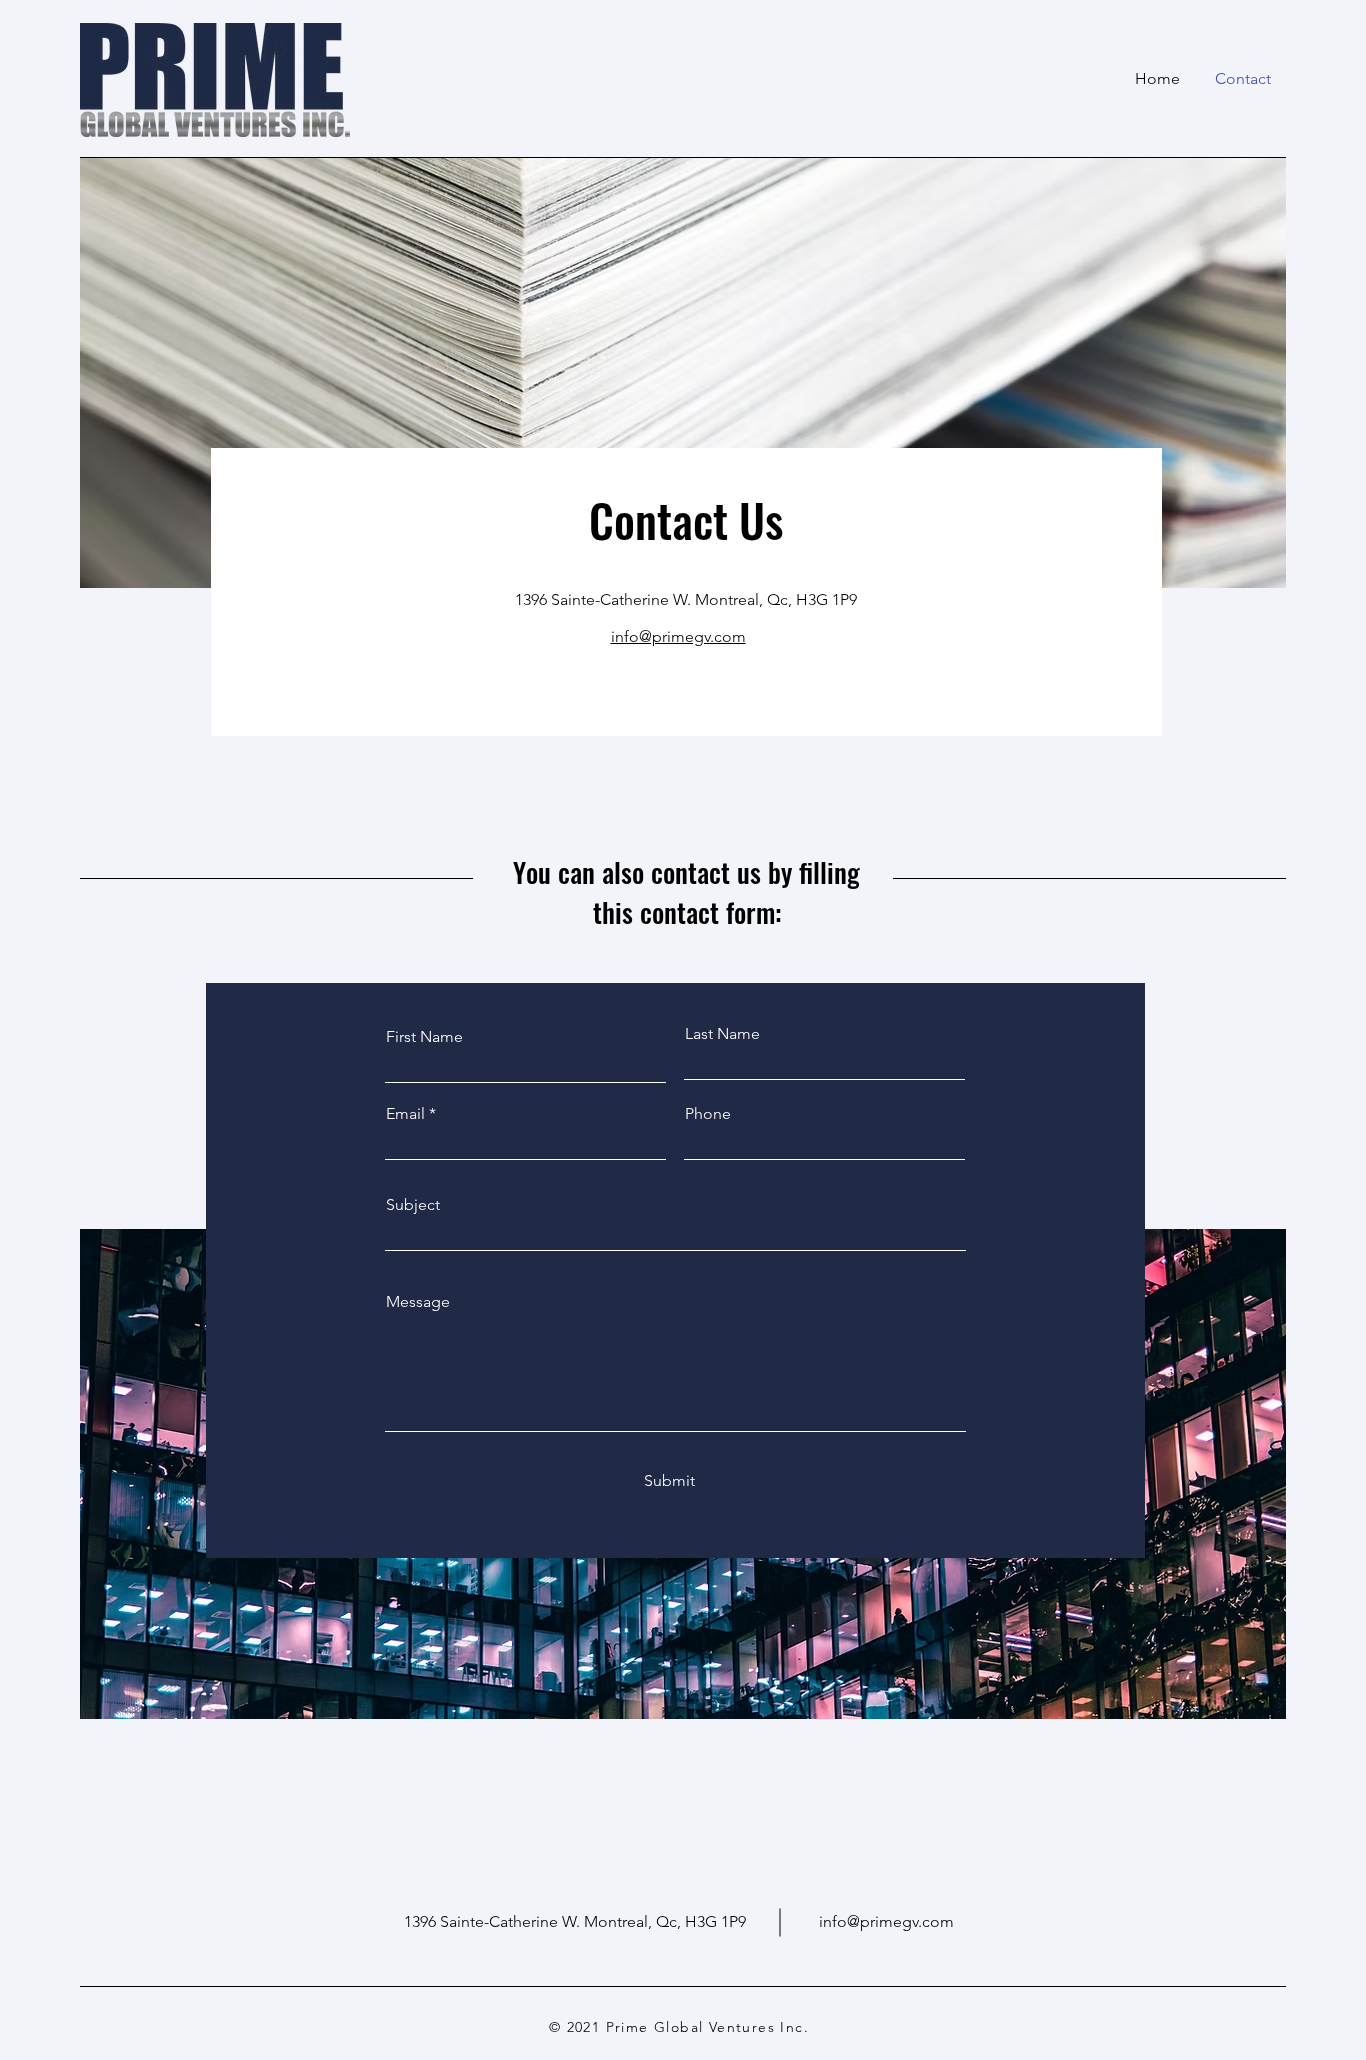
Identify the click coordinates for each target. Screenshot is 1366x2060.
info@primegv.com (886, 1921)
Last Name (722, 1034)
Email (405, 1114)
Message (418, 1302)
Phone (708, 1114)
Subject (413, 1205)
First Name (424, 1037)
